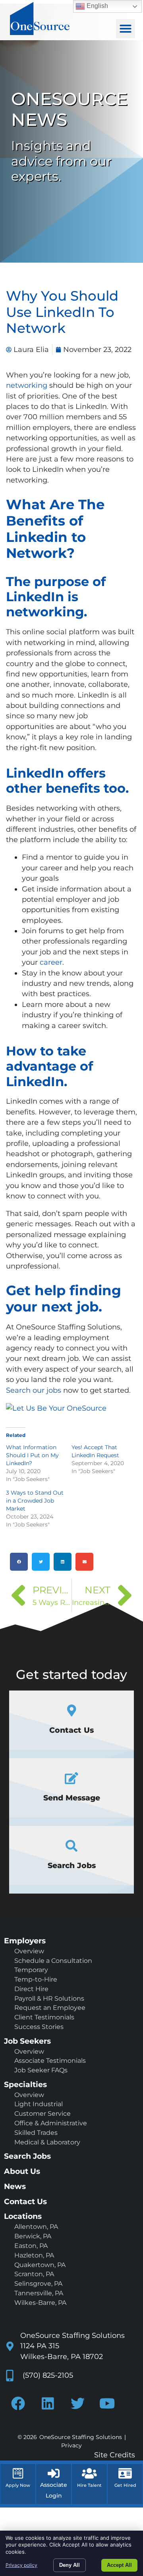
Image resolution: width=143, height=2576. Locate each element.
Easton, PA (31, 2246)
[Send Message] (71, 1778)
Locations (23, 2216)
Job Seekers (27, 2041)
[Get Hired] (125, 2473)
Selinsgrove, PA (38, 2284)
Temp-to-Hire (36, 1979)
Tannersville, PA (39, 2293)
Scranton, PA (34, 2274)
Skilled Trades (36, 2133)
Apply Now (18, 2485)
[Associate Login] (54, 2473)
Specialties (25, 2084)
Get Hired (125, 2485)
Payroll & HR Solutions (49, 1998)
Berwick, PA (33, 2236)
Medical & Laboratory (47, 2142)
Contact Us (71, 1730)
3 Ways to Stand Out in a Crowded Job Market (35, 1501)
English (97, 6)
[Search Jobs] (71, 1846)
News (15, 2186)
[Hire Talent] (89, 2473)
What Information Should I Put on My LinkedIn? (32, 1455)
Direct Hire (31, 1989)
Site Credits (115, 2455)
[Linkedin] (48, 2403)
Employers (25, 1941)
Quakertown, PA (40, 2265)
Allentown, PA (36, 2227)
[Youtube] (107, 2403)
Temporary (31, 1970)
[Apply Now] (18, 2473)
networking (27, 385)
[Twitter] (77, 2403)
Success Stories (39, 2027)
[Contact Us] (72, 1710)
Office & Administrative (51, 2123)
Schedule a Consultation (53, 1961)
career (51, 962)
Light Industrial (39, 2104)
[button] (126, 29)
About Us (22, 2171)
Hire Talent (89, 2485)
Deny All (70, 2565)
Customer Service (43, 2114)
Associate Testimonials (50, 2061)
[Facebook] (18, 2403)
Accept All (119, 2565)
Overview (29, 1951)
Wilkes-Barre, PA (40, 2303)
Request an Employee (50, 2008)
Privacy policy (21, 2565)
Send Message (72, 1798)
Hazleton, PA (34, 2255)
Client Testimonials (44, 2017)
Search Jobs (72, 1865)
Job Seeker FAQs (41, 2070)
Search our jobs (34, 1390)
